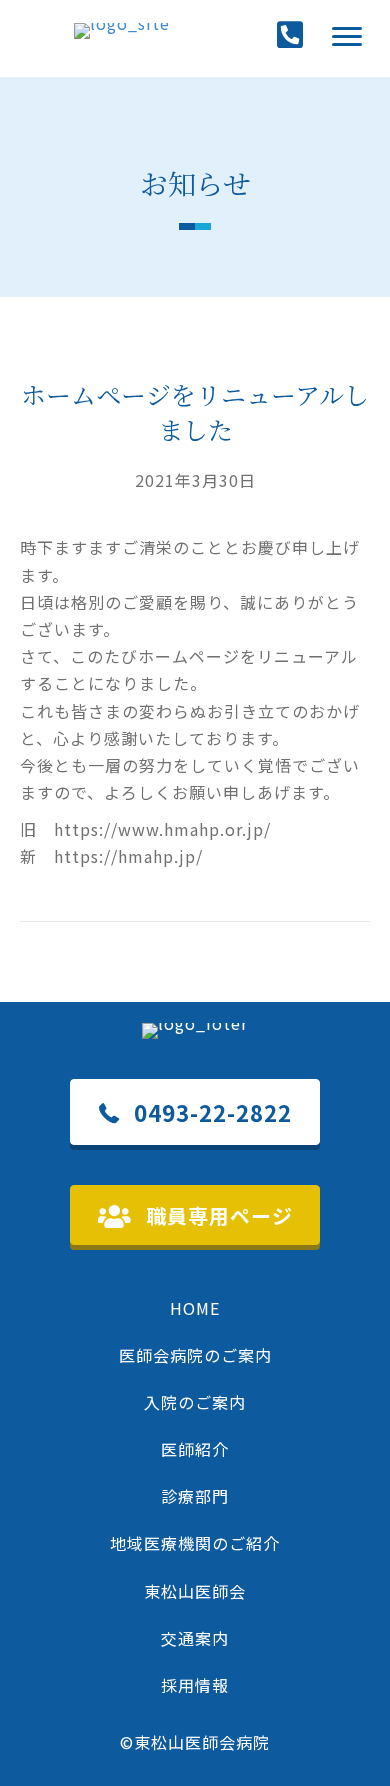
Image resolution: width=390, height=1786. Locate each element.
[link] (195, 1308)
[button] (347, 37)
